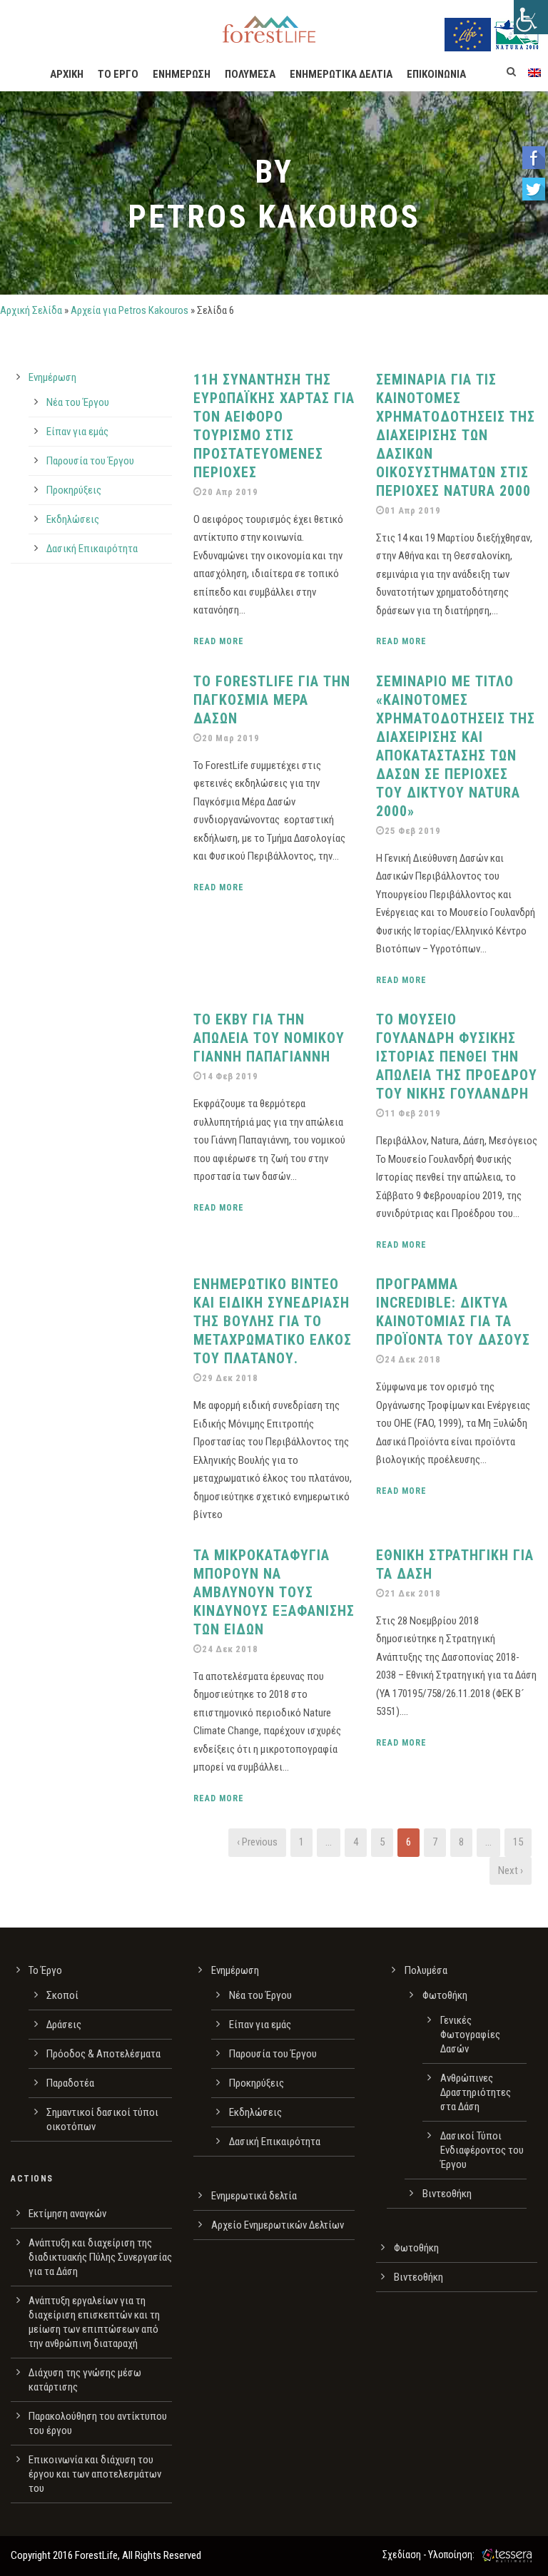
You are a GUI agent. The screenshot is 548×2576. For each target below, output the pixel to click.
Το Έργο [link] (45, 1970)
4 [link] (356, 1842)
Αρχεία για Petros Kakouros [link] (130, 310)
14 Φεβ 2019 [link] (230, 1076)
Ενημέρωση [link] (52, 377)
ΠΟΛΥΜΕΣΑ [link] (250, 74)
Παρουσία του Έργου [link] (90, 461)
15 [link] (518, 1842)
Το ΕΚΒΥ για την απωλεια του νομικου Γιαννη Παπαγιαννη (269, 1038)
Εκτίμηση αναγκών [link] (67, 2214)
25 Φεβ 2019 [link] (413, 831)
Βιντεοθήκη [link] (447, 2194)
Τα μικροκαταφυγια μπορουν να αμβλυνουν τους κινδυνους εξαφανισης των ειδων (274, 1592)
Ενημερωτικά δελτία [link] (254, 2196)
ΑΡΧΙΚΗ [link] (67, 74)
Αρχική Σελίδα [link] (31, 310)
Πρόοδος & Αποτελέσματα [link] (103, 2054)
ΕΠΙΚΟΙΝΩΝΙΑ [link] (436, 74)
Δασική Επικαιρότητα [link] (92, 549)
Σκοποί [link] (62, 1995)
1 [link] (301, 1842)
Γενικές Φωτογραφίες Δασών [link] (470, 2035)
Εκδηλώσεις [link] (73, 519)
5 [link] (382, 1842)
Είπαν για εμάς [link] (77, 432)
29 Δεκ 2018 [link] (230, 1378)
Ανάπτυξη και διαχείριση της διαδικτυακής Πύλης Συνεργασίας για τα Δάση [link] (100, 2257)
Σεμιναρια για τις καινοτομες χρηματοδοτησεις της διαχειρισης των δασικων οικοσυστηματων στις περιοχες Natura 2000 (456, 435)
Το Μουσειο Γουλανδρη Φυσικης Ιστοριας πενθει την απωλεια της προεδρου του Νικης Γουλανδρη (457, 1057)
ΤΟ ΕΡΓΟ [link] (118, 74)
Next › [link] (511, 1870)
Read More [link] (219, 641)
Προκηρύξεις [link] (74, 490)
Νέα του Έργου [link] (78, 402)
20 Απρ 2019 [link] (230, 492)
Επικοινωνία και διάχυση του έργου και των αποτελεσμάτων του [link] (95, 2474)
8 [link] (461, 1842)
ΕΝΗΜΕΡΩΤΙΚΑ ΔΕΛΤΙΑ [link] (341, 74)
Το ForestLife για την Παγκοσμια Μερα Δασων (272, 700)
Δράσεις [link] (64, 2025)
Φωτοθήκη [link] (445, 1995)
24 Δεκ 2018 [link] (413, 1359)
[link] (531, 17)
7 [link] (435, 1842)
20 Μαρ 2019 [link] (231, 738)
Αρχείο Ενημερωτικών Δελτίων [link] (278, 2225)
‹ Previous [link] (257, 1842)
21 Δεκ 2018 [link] (413, 1593)
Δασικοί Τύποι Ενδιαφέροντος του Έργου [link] (482, 2150)
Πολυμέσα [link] (426, 1970)
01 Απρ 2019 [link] (413, 510)
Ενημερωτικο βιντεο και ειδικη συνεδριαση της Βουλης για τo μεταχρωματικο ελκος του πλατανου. (273, 1321)
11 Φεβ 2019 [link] (413, 1113)
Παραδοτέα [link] (70, 2083)
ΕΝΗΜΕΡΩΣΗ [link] (182, 74)
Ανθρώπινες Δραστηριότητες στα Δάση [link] (476, 2092)
